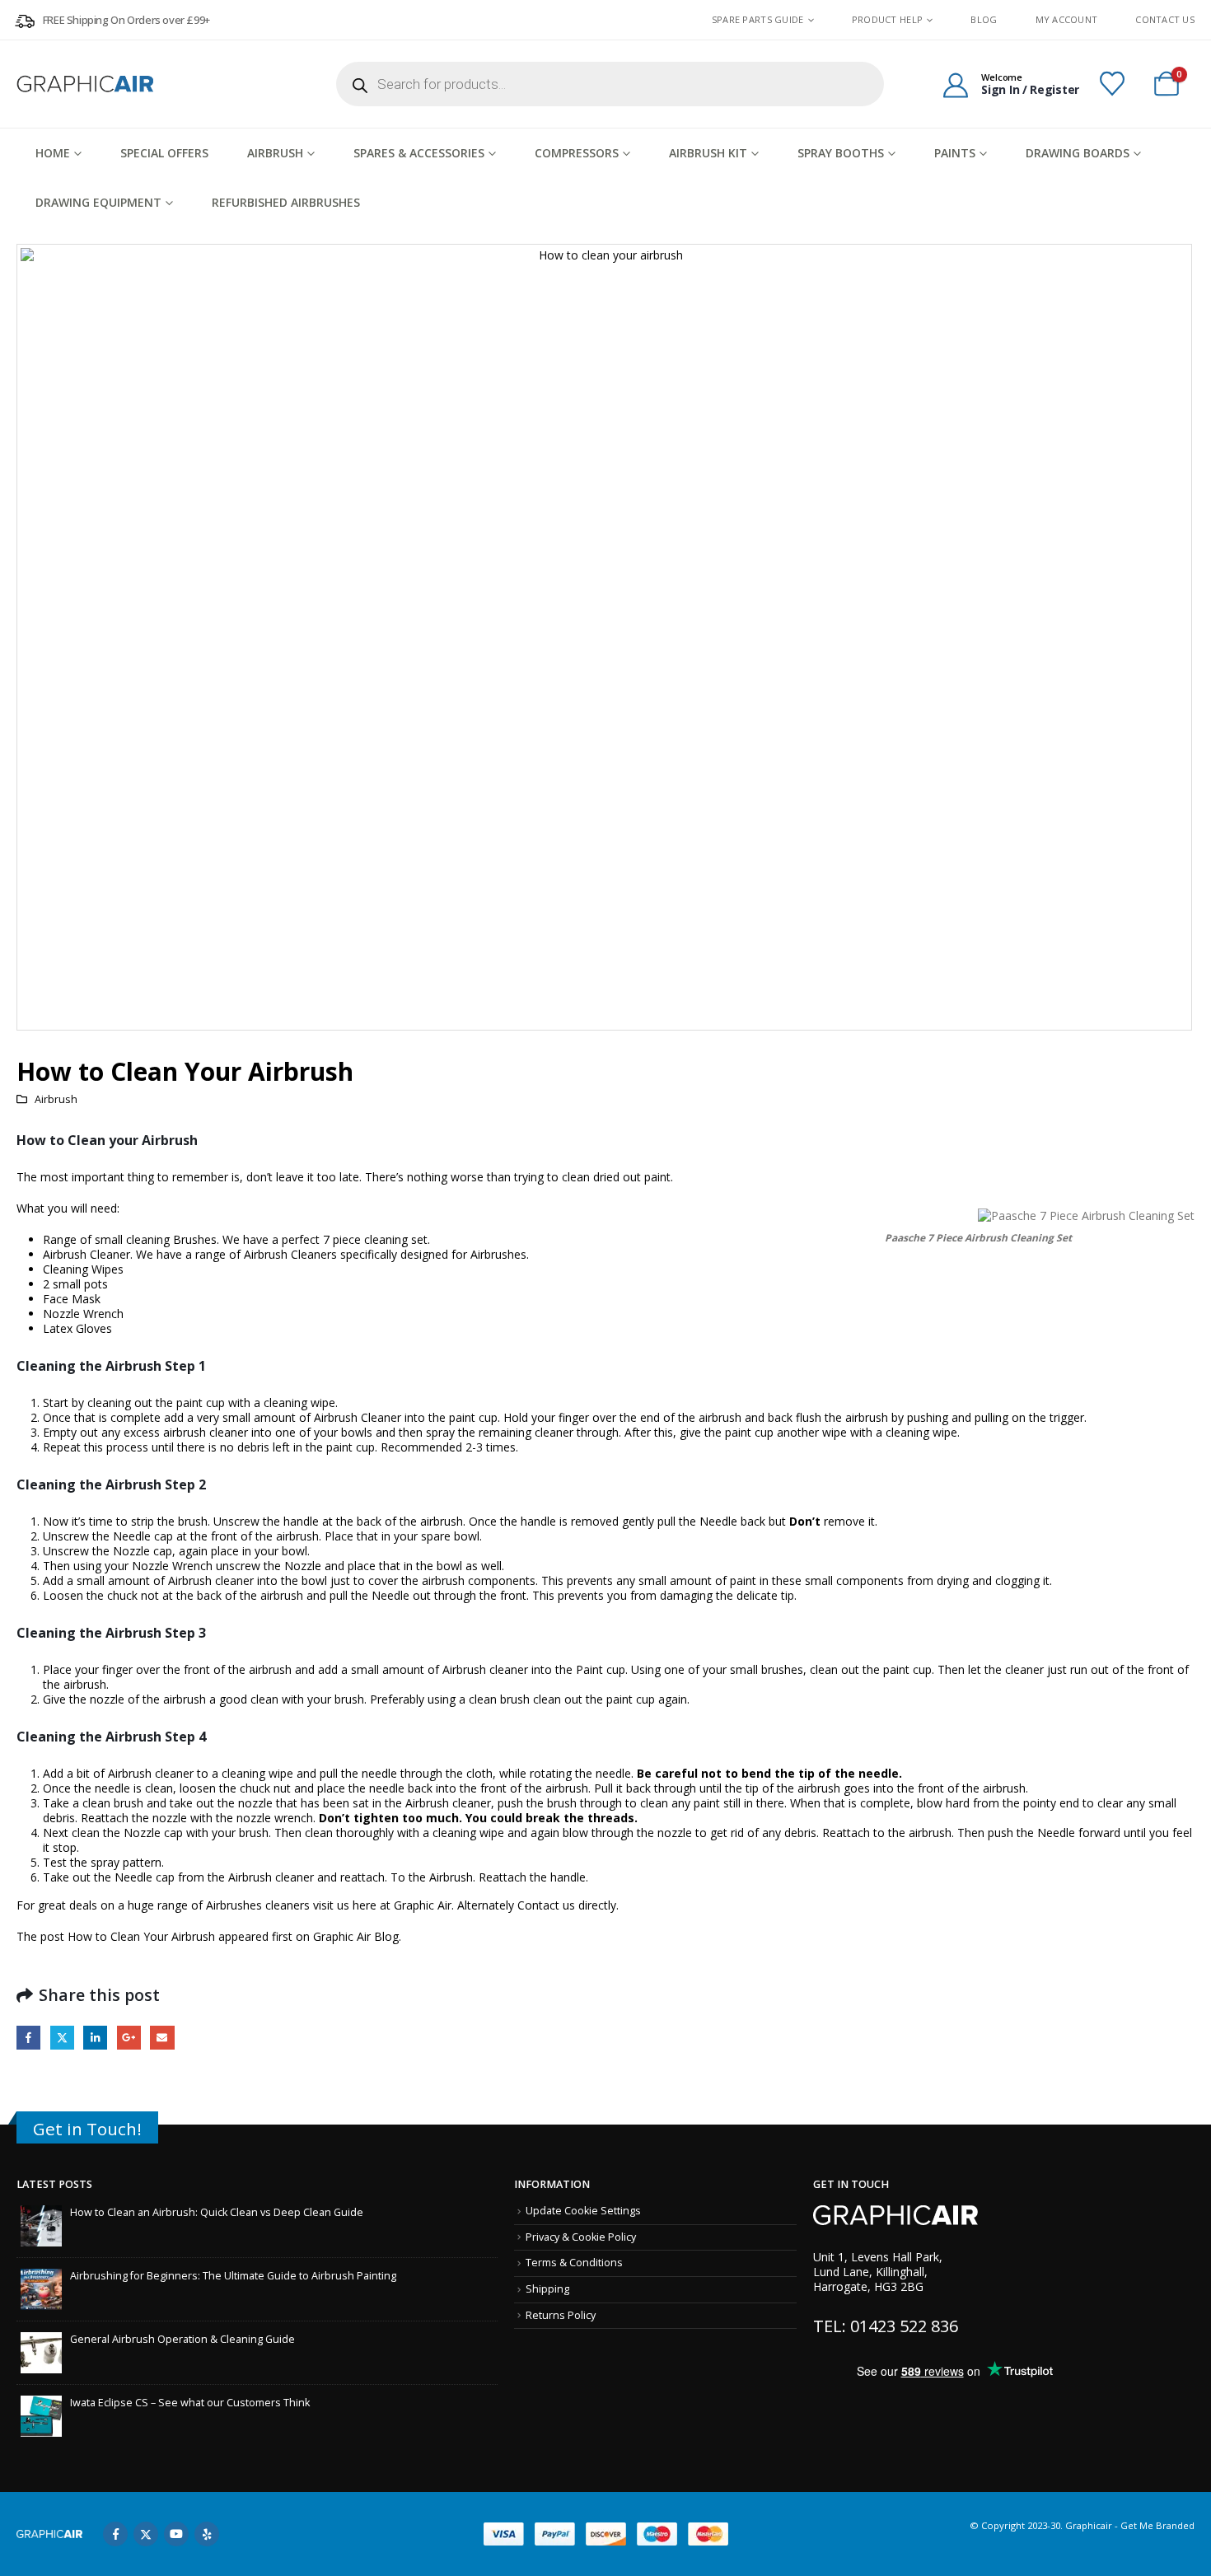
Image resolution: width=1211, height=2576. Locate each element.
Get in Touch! (87, 2129)
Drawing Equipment (98, 202)
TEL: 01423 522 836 (886, 2326)
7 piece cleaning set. (376, 1239)
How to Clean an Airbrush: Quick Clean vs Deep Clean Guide (217, 2212)
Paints (955, 153)
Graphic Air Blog (356, 1936)
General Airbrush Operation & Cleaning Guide (182, 2339)
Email (162, 2038)
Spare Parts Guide (758, 20)
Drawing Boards (1078, 153)
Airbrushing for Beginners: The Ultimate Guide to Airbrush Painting (233, 2276)
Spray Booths (841, 153)
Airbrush (275, 153)
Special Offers (164, 153)
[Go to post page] (41, 2225)
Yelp (207, 2534)
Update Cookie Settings (583, 2211)
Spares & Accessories (419, 153)
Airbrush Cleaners (290, 1254)
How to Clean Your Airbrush (141, 1936)
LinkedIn (95, 2038)
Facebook (28, 2038)
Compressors (577, 153)
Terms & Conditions (574, 2263)
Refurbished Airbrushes (286, 202)
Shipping (547, 2289)
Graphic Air (423, 1905)
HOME (53, 153)
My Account (1067, 19)
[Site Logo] (86, 84)
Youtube (176, 2534)
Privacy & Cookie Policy (581, 2237)
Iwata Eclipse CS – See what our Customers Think (190, 2403)
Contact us (546, 1905)
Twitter (62, 2038)
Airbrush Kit (708, 153)
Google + (129, 2038)
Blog (984, 19)
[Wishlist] (1112, 84)
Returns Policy (561, 2315)
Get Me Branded (1156, 2525)
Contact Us (1165, 19)
